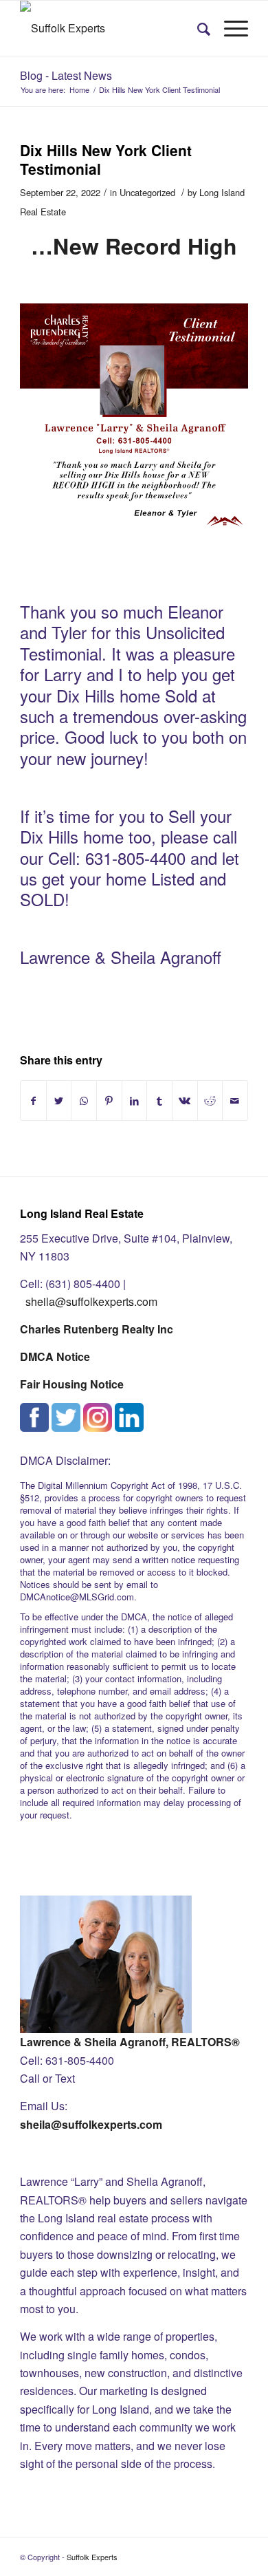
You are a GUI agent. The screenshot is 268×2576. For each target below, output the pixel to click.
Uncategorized (147, 192)
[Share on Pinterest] (109, 1101)
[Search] (197, 28)
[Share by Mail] (235, 1101)
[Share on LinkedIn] (135, 1101)
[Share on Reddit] (210, 1101)
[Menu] (229, 28)
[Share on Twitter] (59, 1101)
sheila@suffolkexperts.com (91, 1301)
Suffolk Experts (92, 2557)
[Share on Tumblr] (159, 1101)
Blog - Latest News (66, 75)
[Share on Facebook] (33, 1101)
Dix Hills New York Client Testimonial (106, 159)
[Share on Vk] (185, 1101)
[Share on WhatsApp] (84, 1101)
